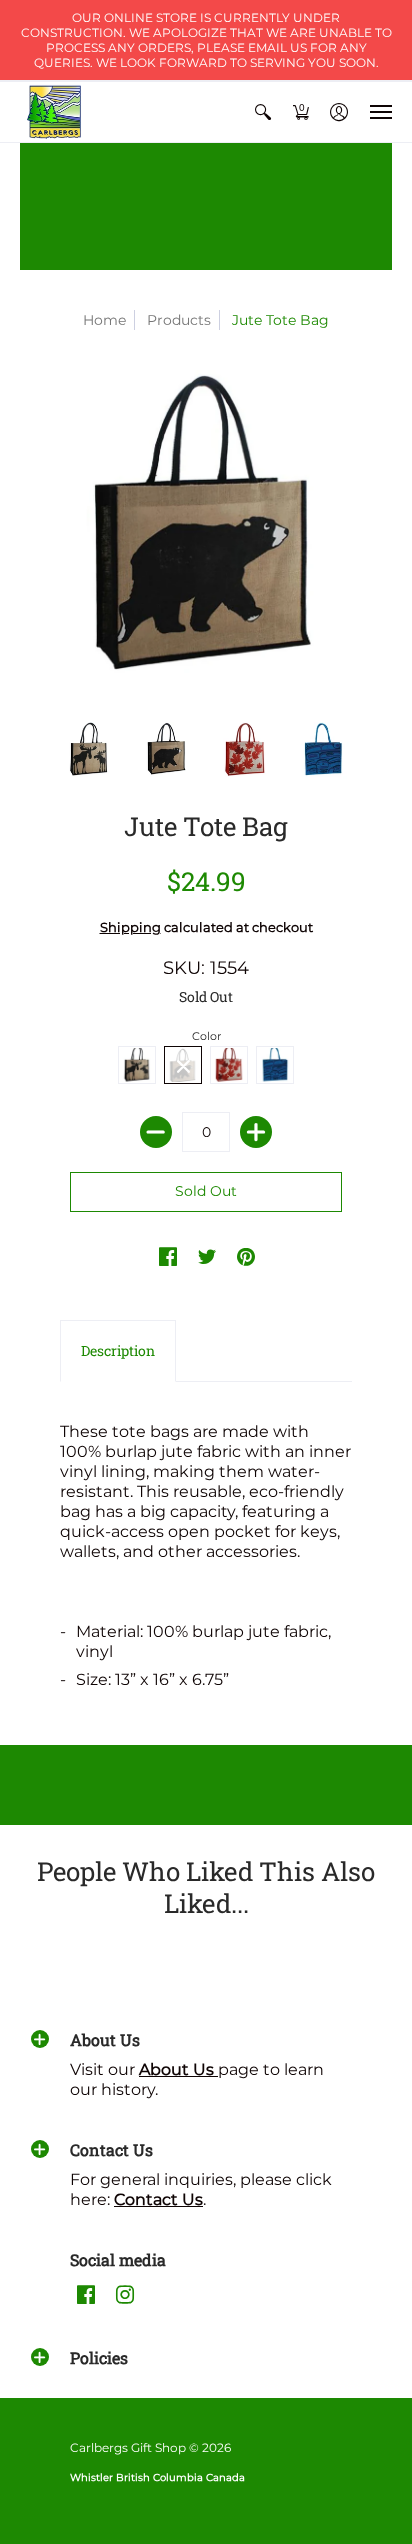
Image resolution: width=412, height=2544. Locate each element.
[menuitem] (263, 112)
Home (104, 320)
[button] (263, 112)
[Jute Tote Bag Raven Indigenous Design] (323, 751)
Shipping (130, 927)
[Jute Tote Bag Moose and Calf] (89, 751)
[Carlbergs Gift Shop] (55, 112)
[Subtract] (156, 1132)
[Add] (256, 1132)
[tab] (118, 1351)
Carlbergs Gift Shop (128, 2447)
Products (179, 320)
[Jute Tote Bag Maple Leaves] (245, 751)
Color (206, 1036)
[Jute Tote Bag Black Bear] (167, 751)
